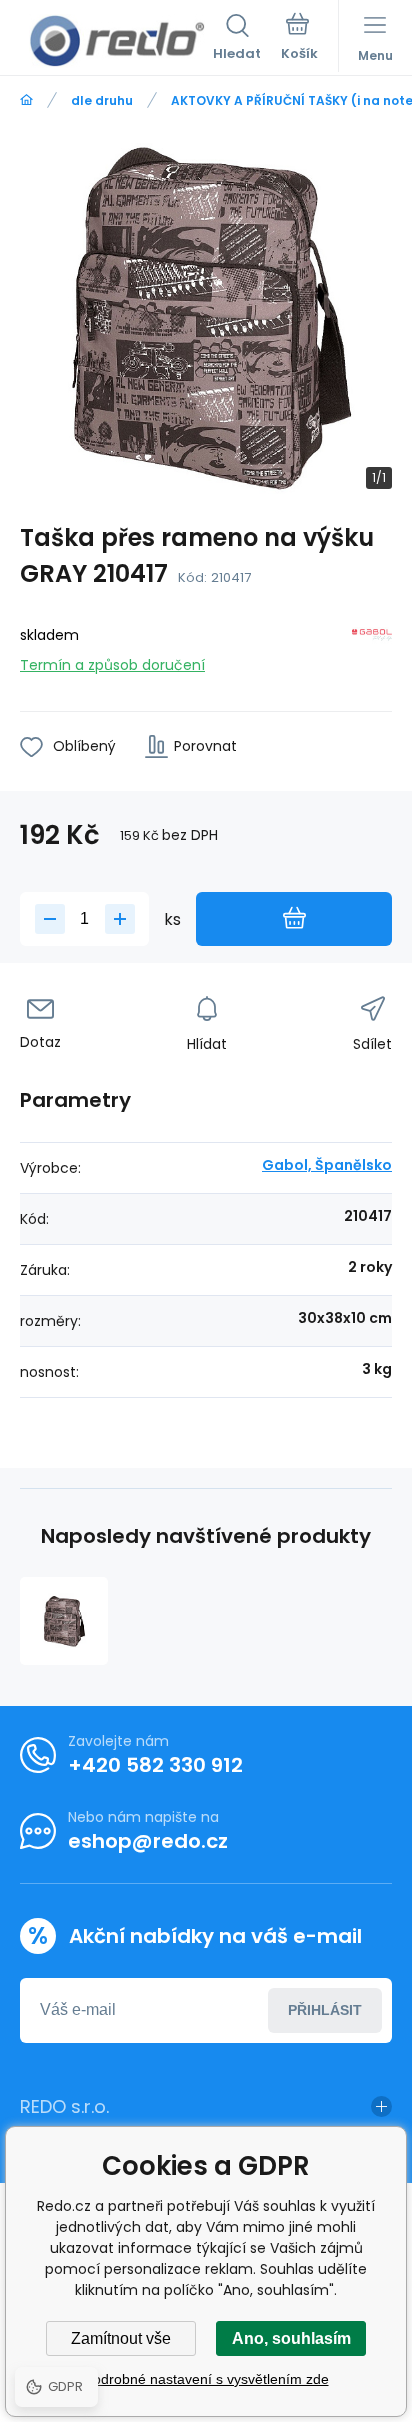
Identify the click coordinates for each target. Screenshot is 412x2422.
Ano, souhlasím (291, 2338)
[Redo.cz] (26, 100)
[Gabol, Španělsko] (372, 646)
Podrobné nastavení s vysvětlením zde (206, 2379)
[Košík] (299, 39)
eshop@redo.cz (148, 1841)
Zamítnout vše (121, 2338)
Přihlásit (325, 2010)
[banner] (116, 41)
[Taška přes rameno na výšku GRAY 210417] (64, 1621)
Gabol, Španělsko (327, 1165)
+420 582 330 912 (155, 1765)
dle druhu (102, 100)
